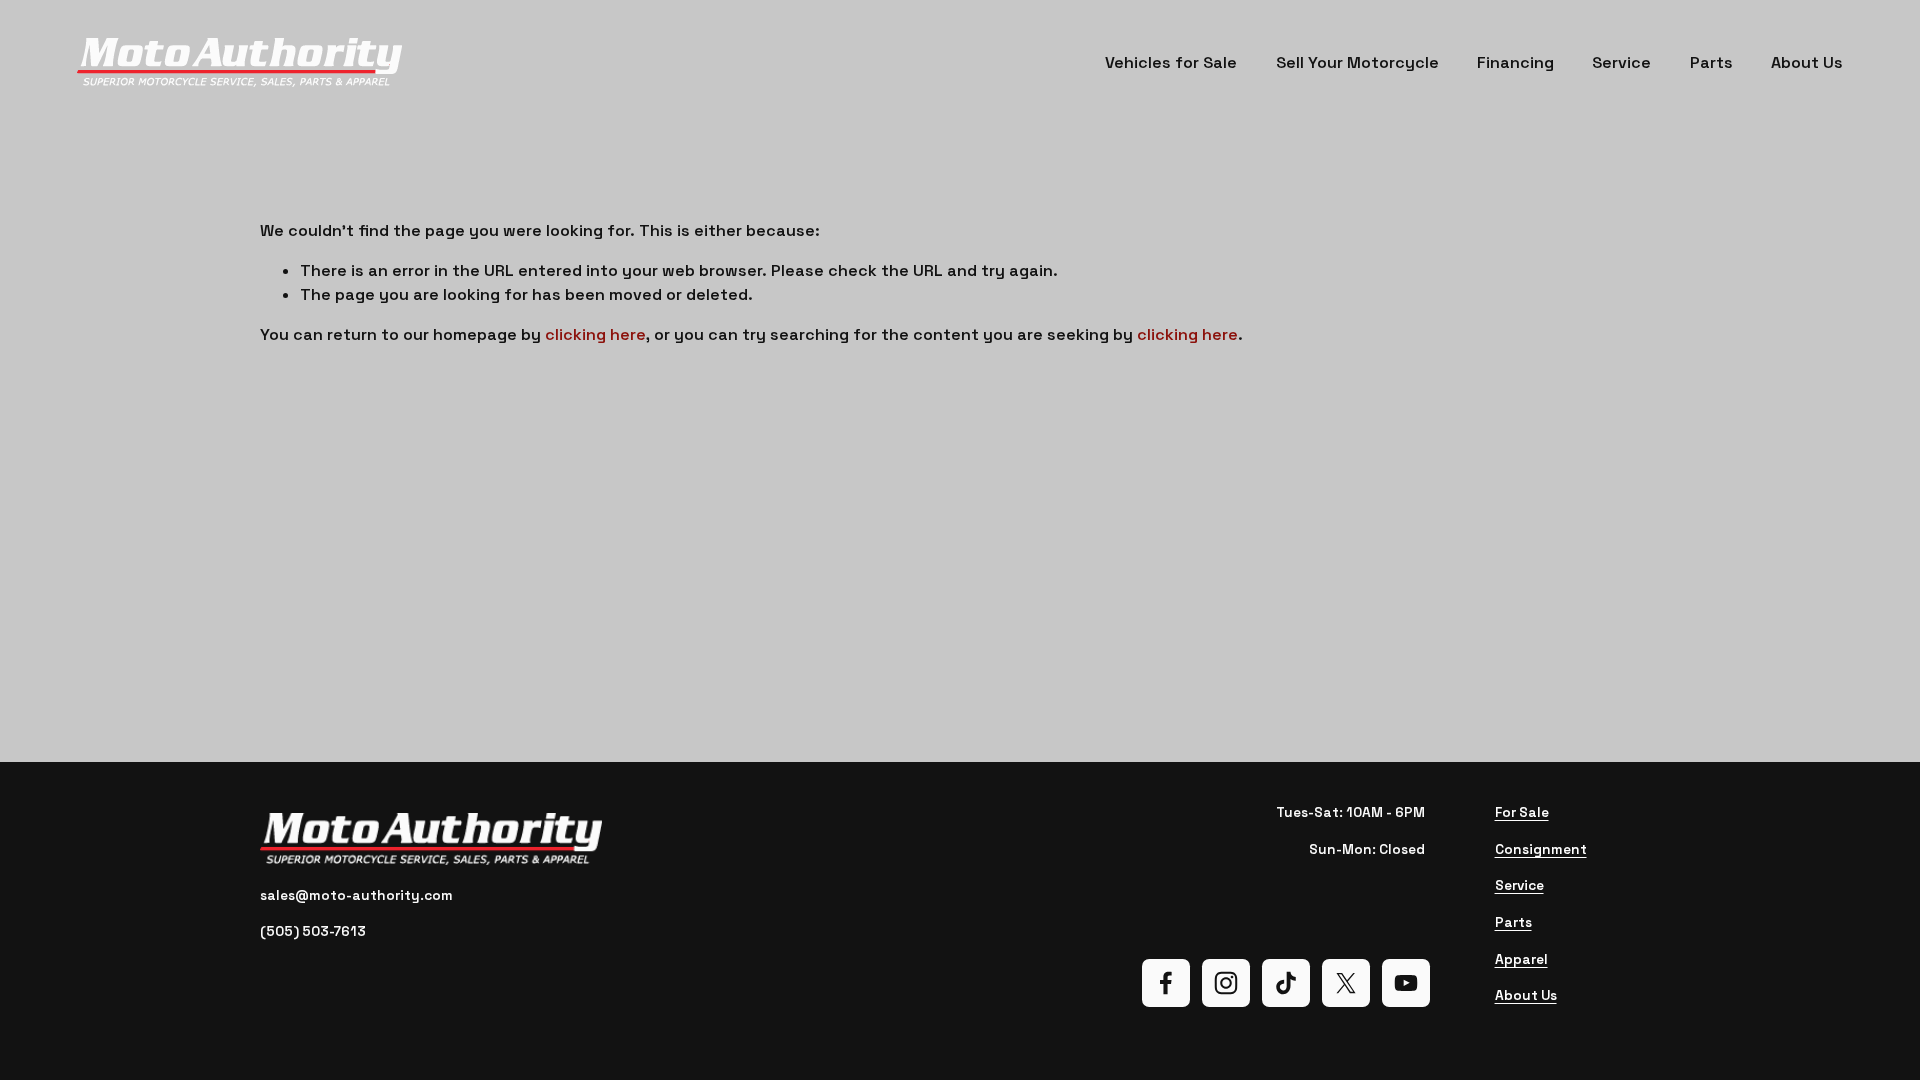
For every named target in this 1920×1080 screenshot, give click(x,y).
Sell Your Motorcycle (1357, 62)
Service (1621, 62)
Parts (1711, 62)
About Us (1807, 62)
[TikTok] (1286, 983)
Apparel (1521, 959)
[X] (1346, 983)
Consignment (1541, 849)
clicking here (595, 334)
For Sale (1522, 812)
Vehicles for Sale (1171, 62)
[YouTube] (1406, 983)
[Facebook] (1166, 983)
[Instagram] (1226, 983)
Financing (1515, 62)
